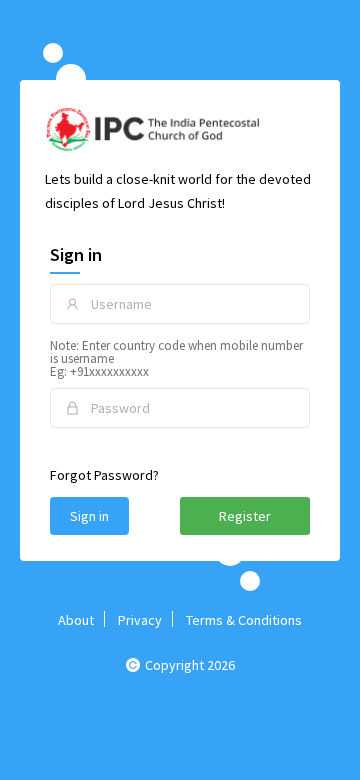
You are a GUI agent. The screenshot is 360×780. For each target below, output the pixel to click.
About (76, 620)
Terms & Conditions (244, 620)
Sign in (89, 516)
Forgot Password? (104, 475)
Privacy (140, 620)
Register (245, 516)
